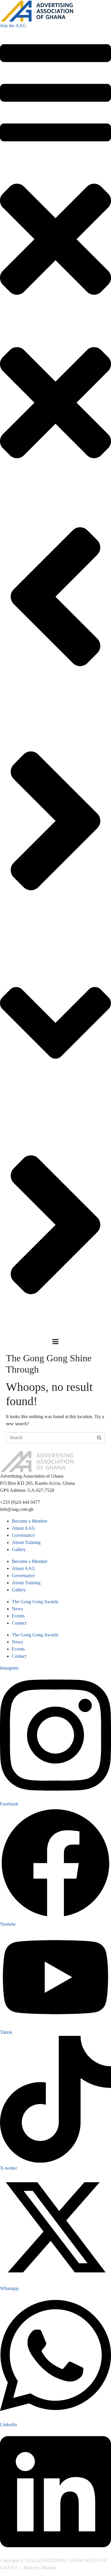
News (17, 1609)
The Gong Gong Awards (35, 1602)
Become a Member (30, 1521)
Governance (23, 1535)
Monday (49, 2568)
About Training (26, 1542)
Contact (19, 1623)
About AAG (24, 1528)
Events (18, 1616)
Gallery (19, 1549)
